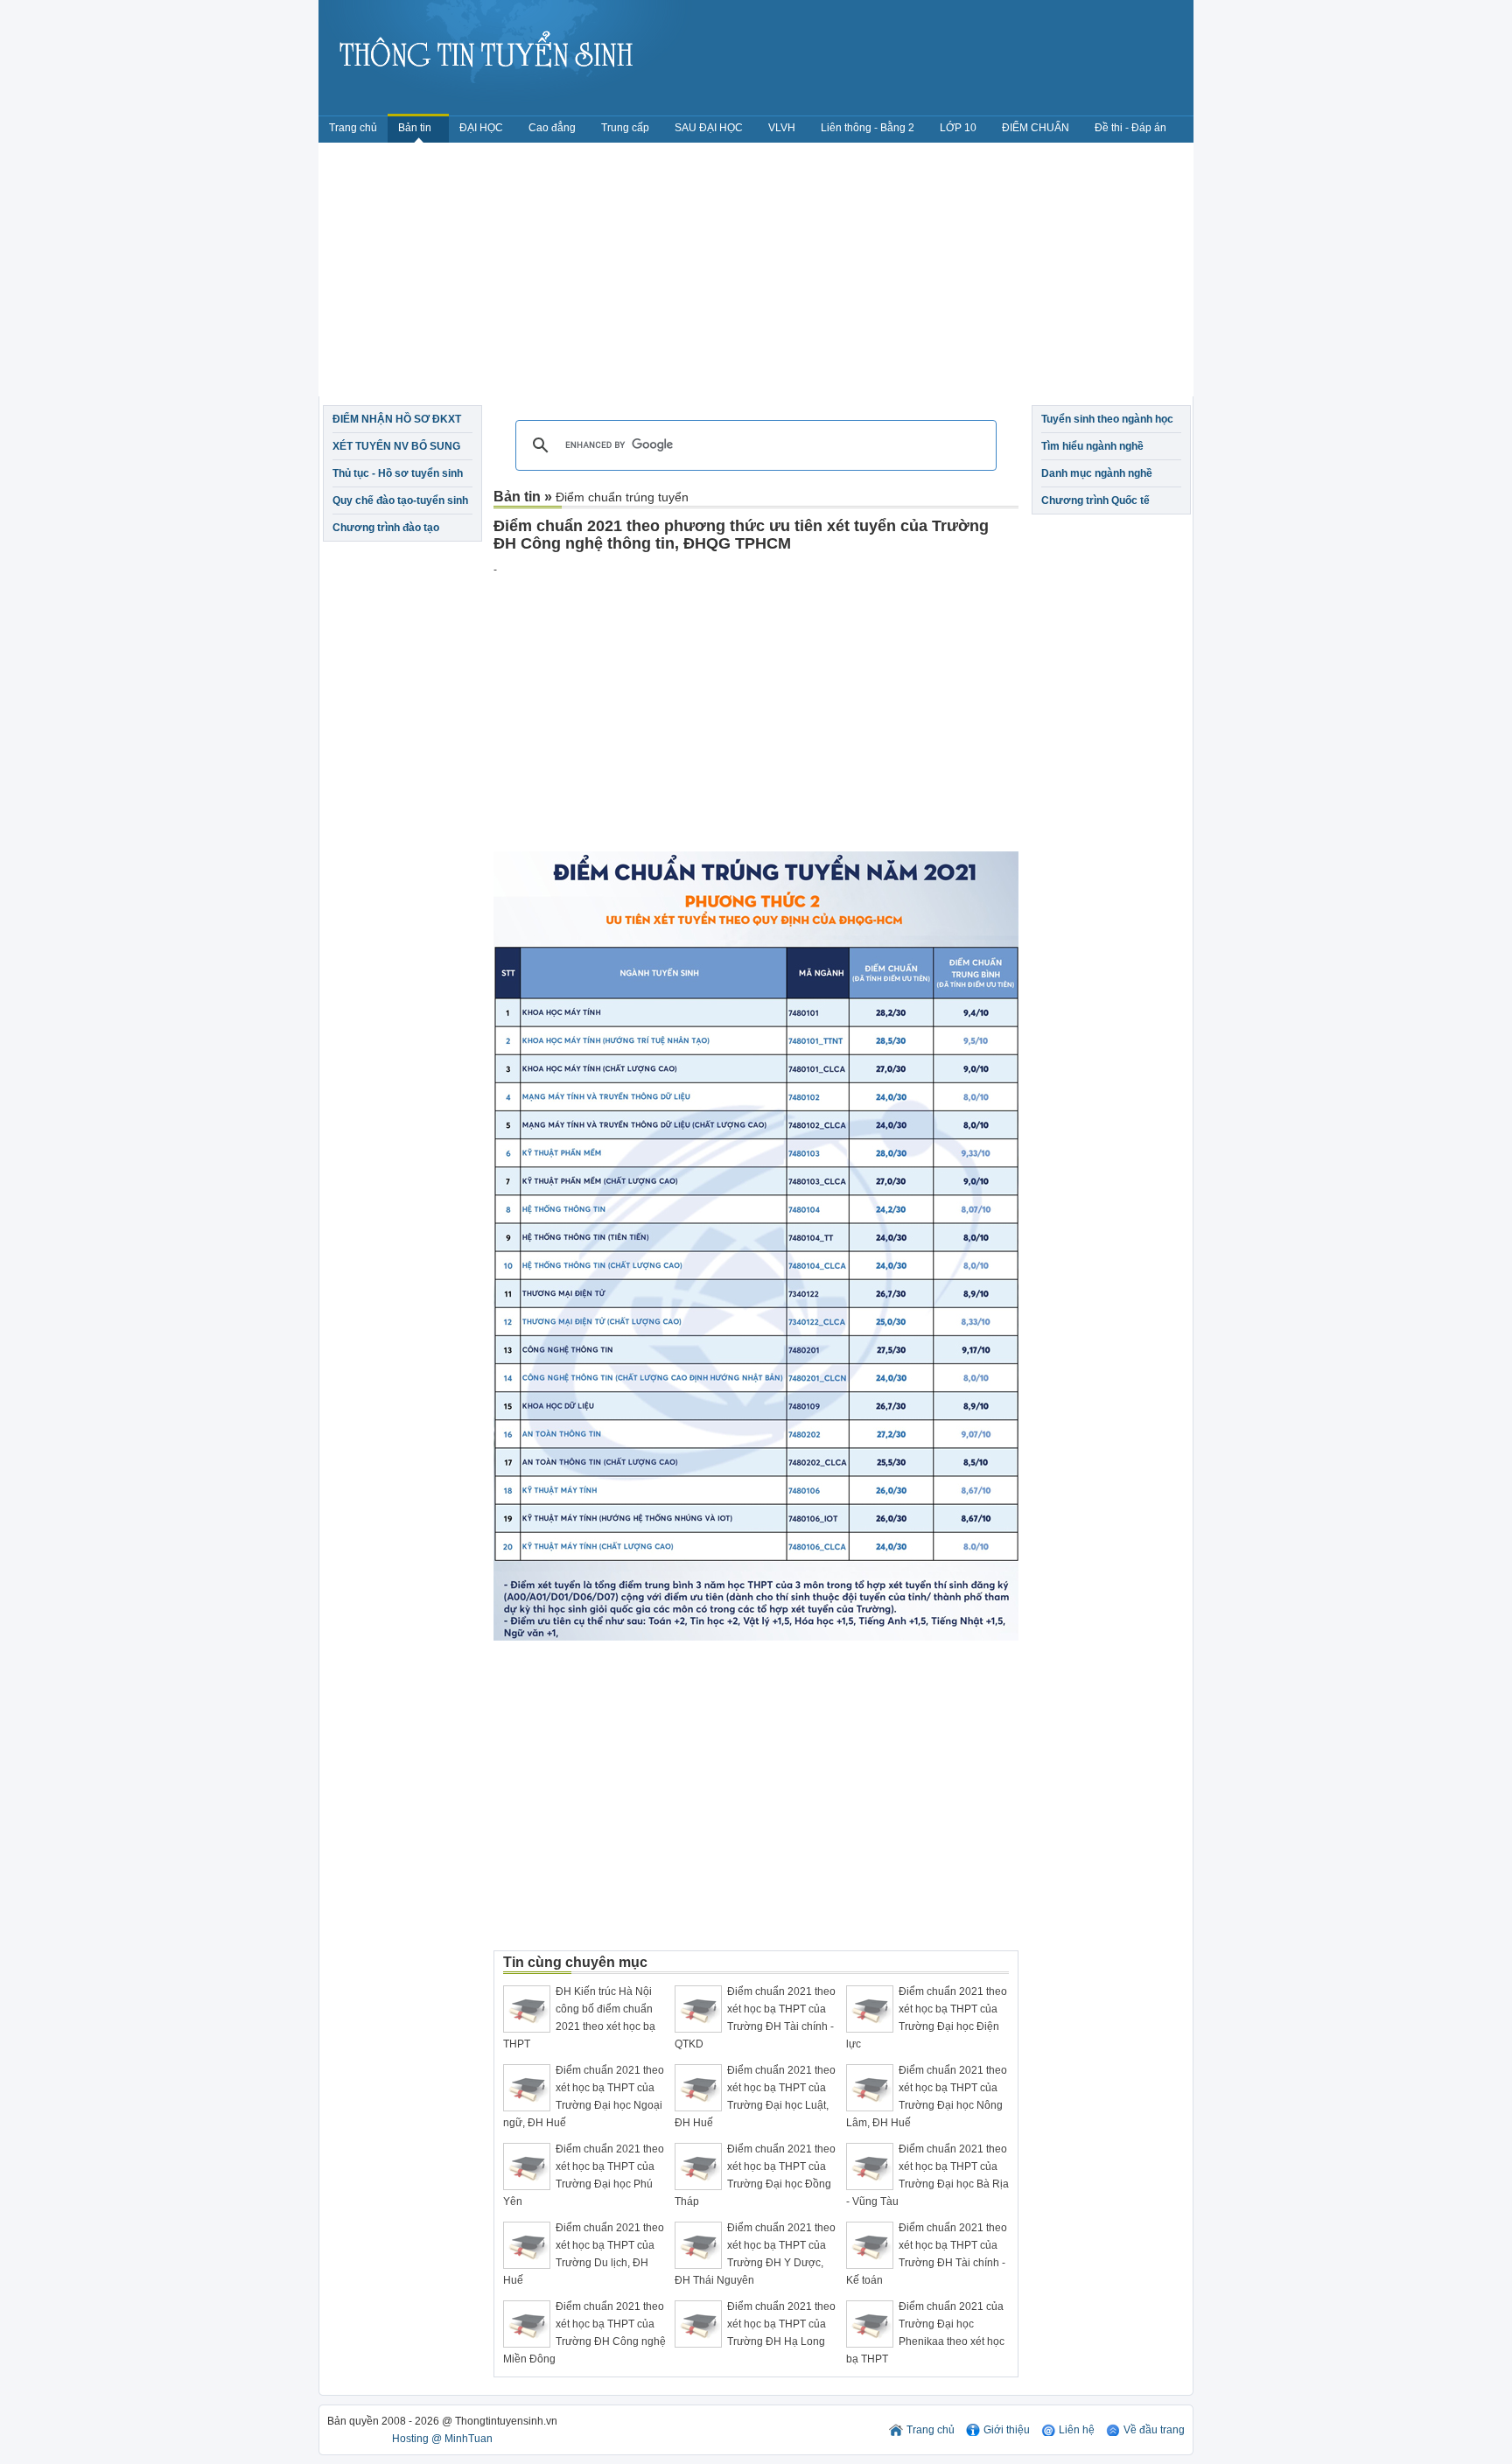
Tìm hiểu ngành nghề (1092, 446)
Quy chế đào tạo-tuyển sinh (400, 500)
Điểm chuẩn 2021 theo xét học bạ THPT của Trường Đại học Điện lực (927, 2018)
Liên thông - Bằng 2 (868, 128)
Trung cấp (625, 128)
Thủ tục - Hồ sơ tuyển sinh (398, 473)
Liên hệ (1077, 2430)
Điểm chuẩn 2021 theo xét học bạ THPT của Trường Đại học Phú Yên (584, 2175)
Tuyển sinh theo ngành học (1107, 419)
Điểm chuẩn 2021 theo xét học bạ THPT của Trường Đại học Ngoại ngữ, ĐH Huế (584, 2096)
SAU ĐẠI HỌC (709, 128)
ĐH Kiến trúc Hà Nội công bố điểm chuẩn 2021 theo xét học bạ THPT (579, 2018)
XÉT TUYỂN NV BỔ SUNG (396, 446)
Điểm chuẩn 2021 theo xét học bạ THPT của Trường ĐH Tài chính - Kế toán (927, 2254)
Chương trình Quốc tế (1095, 500)
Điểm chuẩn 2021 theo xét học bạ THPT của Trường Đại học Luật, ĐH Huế (755, 2096)
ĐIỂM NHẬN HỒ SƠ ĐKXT (397, 419)
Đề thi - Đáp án (1130, 128)
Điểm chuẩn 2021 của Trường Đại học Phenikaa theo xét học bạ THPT (925, 2333)
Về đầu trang (1154, 2430)
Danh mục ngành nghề (1097, 473)
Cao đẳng (552, 128)
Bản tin (416, 128)
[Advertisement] (756, 274)
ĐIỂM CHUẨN (1036, 128)
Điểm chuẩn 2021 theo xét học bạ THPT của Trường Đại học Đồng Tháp (755, 2175)
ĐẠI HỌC (481, 128)
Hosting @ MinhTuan (442, 2439)
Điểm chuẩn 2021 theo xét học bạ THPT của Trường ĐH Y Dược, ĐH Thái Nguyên (755, 2254)
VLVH (782, 128)
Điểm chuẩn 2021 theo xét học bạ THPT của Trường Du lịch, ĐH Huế (584, 2254)
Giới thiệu (1007, 2430)
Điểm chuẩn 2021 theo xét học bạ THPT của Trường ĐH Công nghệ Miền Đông (584, 2333)
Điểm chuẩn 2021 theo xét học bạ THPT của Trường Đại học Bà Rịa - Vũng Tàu (927, 2175)
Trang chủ (353, 128)
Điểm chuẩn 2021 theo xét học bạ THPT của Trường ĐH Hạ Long (781, 2324)
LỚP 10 (958, 128)
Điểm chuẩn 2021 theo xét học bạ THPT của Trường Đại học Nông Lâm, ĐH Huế (927, 2096)
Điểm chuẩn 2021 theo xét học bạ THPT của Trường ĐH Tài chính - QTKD (755, 2018)
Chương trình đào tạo (386, 528)
